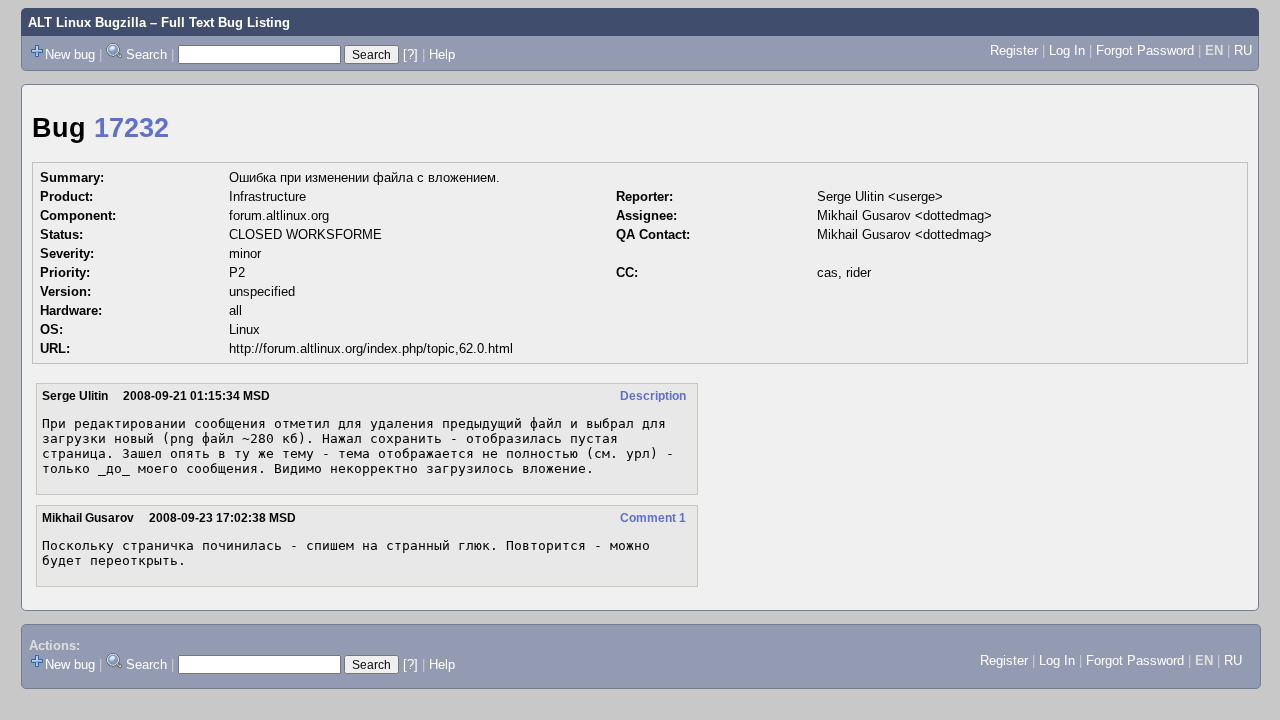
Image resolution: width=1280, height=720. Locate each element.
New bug (70, 54)
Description (653, 396)
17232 (131, 128)
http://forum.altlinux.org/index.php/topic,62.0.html (371, 348)
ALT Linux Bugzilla (87, 22)
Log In (1067, 50)
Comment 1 (653, 518)
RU (1243, 50)
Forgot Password (1145, 50)
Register (1014, 50)
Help (442, 54)
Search (146, 54)
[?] (410, 54)
